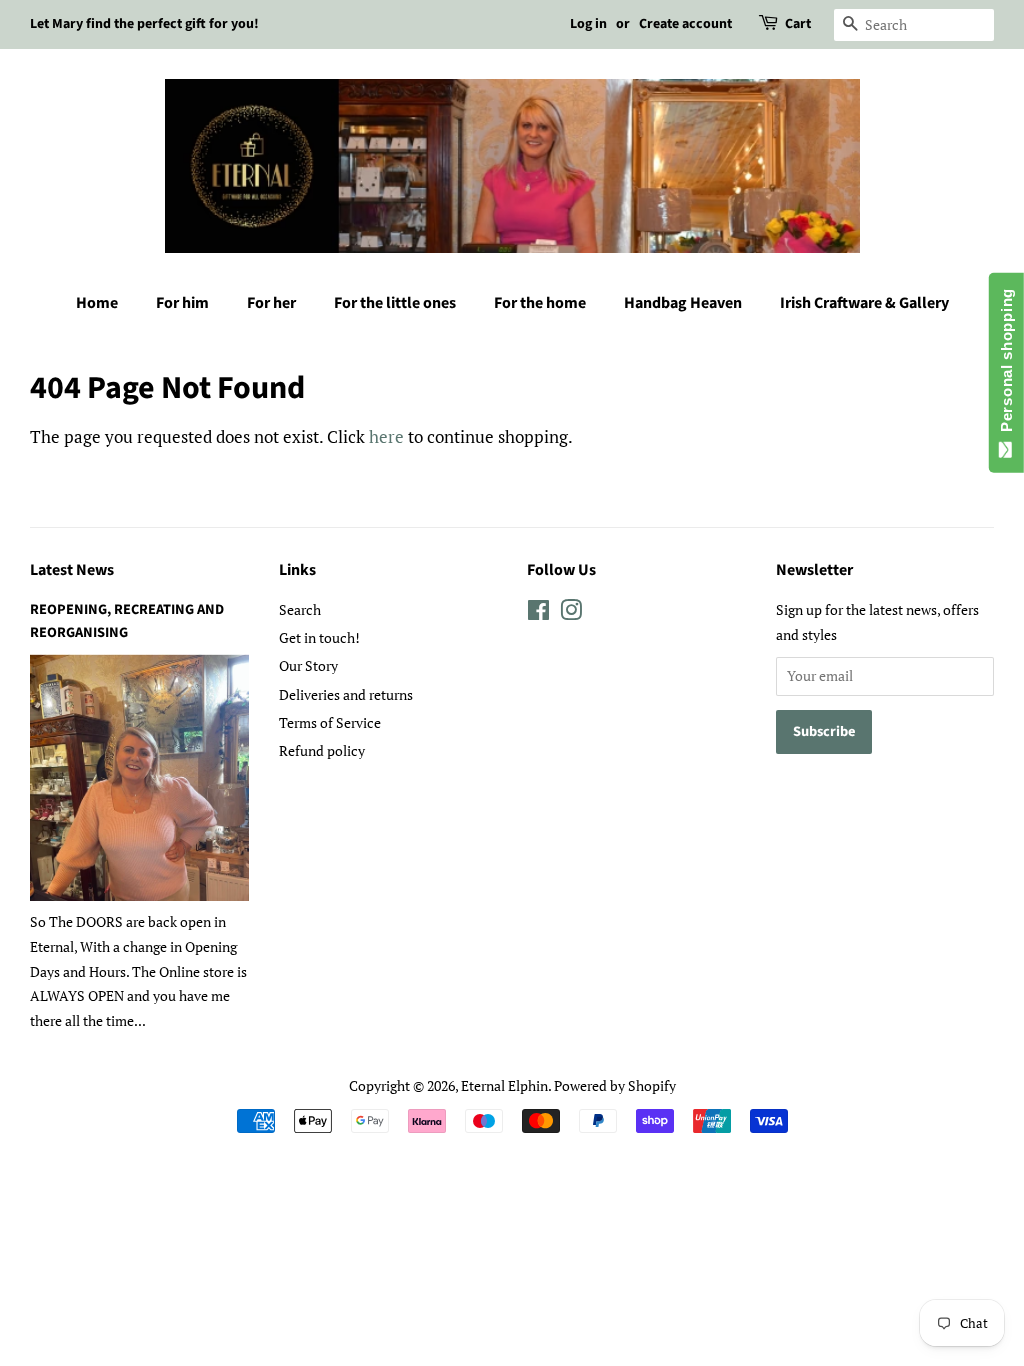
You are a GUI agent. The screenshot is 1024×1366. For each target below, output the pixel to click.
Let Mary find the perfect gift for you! (144, 24)
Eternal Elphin (504, 1085)
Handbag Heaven (683, 303)
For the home (540, 303)
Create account (685, 24)
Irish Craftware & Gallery (864, 303)
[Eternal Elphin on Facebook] (538, 613)
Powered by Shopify (615, 1085)
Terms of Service (330, 722)
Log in (588, 24)
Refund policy (322, 750)
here (386, 436)
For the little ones (395, 303)
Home (97, 303)
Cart (798, 24)
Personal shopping (1006, 364)
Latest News (72, 570)
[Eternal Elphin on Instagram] (571, 613)
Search (300, 609)
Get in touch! (319, 637)
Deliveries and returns (346, 694)
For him (182, 303)
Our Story (308, 665)
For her (271, 303)
